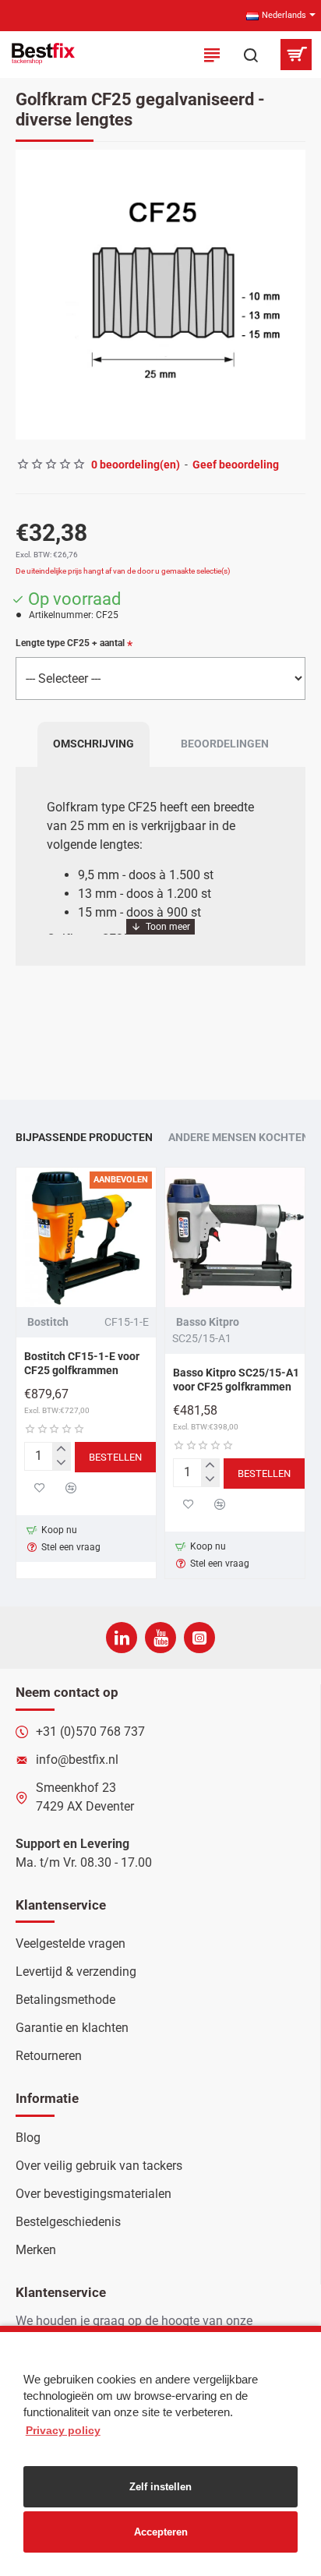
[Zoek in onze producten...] (251, 55)
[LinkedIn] (122, 1638)
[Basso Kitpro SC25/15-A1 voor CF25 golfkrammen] (235, 1237)
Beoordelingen (225, 744)
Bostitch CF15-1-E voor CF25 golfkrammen (82, 1363)
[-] (61, 1463)
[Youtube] (160, 1638)
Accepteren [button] (161, 2532)
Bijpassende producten (84, 1137)
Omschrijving (93, 744)
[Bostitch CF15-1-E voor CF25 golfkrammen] (86, 1237)
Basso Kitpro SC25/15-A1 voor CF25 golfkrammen (236, 1380)
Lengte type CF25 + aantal (70, 643)
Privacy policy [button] (63, 2430)
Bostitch (48, 1322)
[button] (31, 295)
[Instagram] (199, 1638)
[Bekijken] (296, 55)
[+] (61, 1450)
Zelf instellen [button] (160, 2487)
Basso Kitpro (208, 1322)
